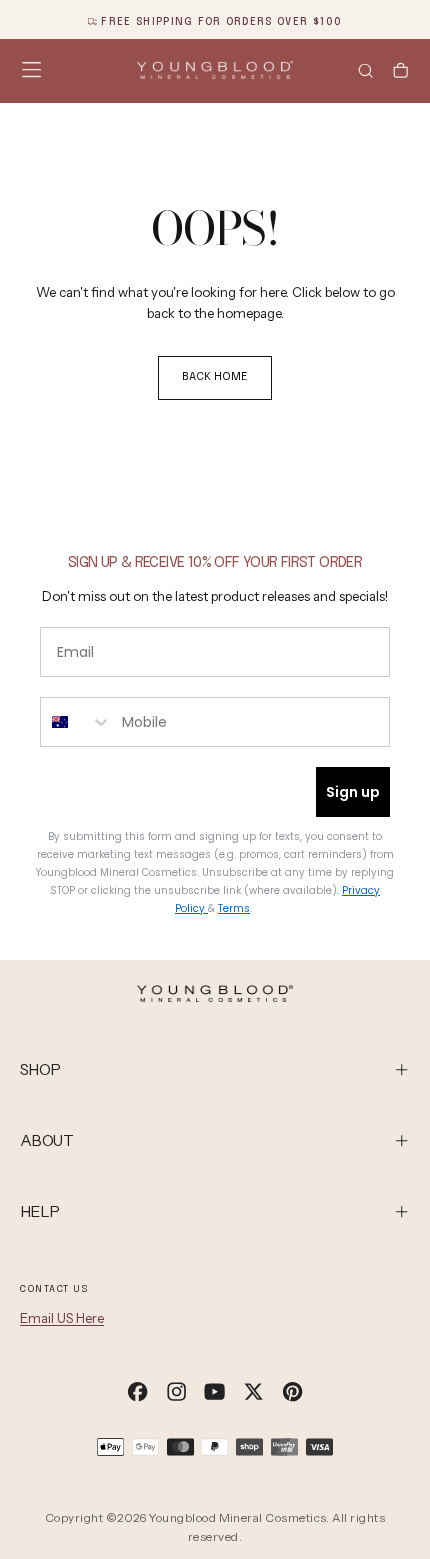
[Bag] (400, 72)
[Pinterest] (292, 1391)
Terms (234, 908)
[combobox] (76, 722)
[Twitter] (253, 1391)
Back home (215, 377)
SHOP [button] (40, 1069)
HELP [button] (40, 1211)
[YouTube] (214, 1391)
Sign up (353, 792)
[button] (31, 69)
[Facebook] (137, 1391)
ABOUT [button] (46, 1140)
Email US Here (62, 1318)
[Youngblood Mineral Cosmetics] (214, 993)
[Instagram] (176, 1391)
